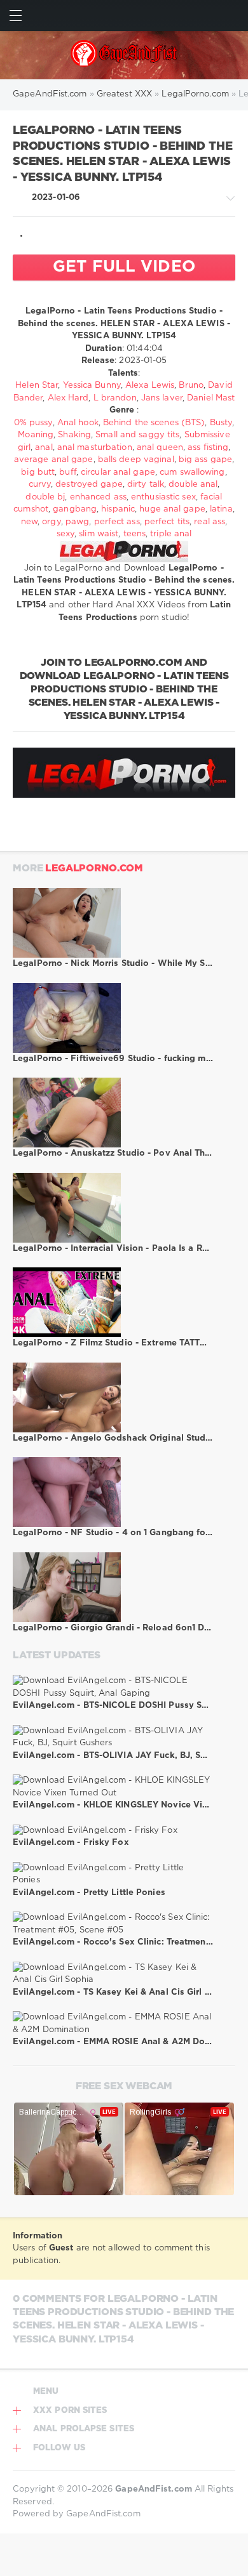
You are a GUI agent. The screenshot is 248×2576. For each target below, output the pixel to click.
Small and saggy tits (137, 435)
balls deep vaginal (136, 460)
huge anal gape (172, 509)
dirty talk (146, 485)
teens (135, 534)
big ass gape (205, 460)
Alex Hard (68, 398)
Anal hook (78, 423)
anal (44, 448)
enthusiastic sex (163, 497)
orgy (51, 522)
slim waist (99, 534)
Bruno (191, 386)
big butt (38, 472)
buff (67, 472)
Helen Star (37, 386)
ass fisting (208, 448)
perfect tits (167, 522)
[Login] (232, 16)
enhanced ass (98, 497)
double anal (193, 485)
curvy (40, 485)
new (29, 522)
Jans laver (162, 398)
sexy (65, 534)
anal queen (160, 448)
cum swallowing (192, 472)
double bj (45, 497)
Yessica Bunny (92, 386)
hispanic (118, 509)
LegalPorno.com (94, 869)
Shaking (74, 435)
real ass (210, 522)
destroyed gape (89, 485)
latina (221, 509)
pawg (77, 522)
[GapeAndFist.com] (124, 55)
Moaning (36, 435)
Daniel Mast (211, 398)
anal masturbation (95, 448)
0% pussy (33, 423)
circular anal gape (118, 472)
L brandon (115, 398)
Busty (221, 423)
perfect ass (117, 522)
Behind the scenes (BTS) (154, 423)
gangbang (75, 509)
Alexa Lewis (150, 386)
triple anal (171, 534)
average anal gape (54, 460)
